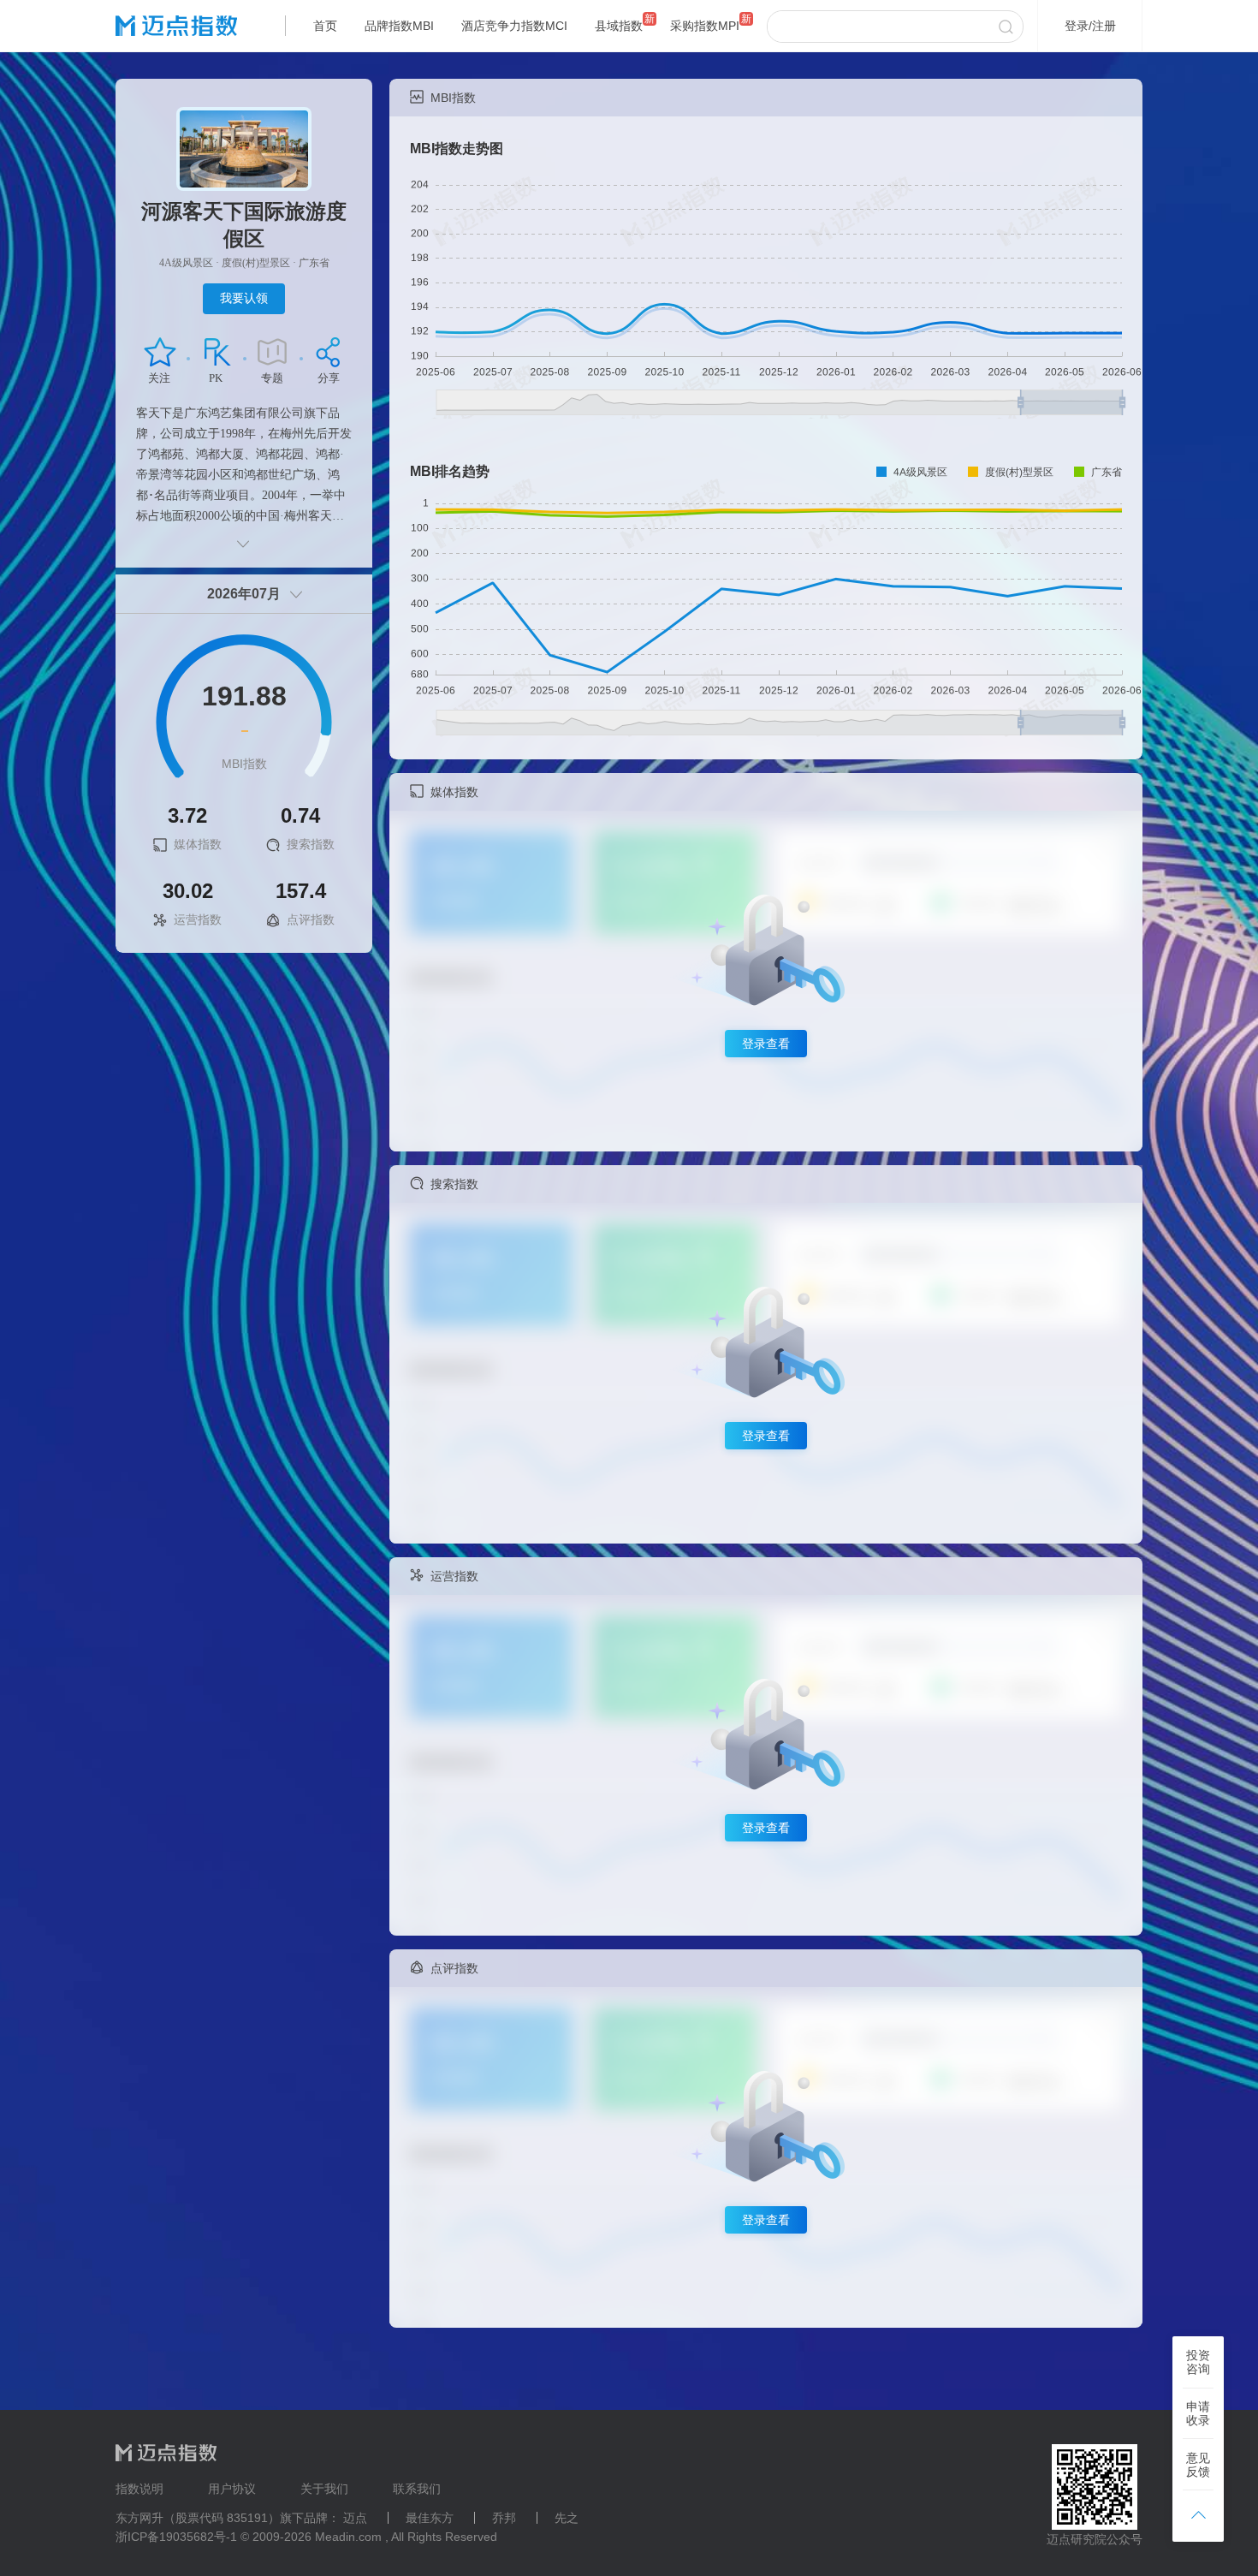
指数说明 (139, 2489)
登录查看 (766, 1044)
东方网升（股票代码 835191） (198, 2518)
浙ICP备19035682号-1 (176, 2537)
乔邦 (504, 2518)
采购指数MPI (705, 26)
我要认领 (244, 298)
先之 (567, 2518)
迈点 (355, 2518)
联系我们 (417, 2489)
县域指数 (619, 26)
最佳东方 (430, 2518)
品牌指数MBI (399, 26)
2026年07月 (244, 594)
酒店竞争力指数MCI (514, 26)
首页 (325, 26)
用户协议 (232, 2489)
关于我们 (324, 2489)
